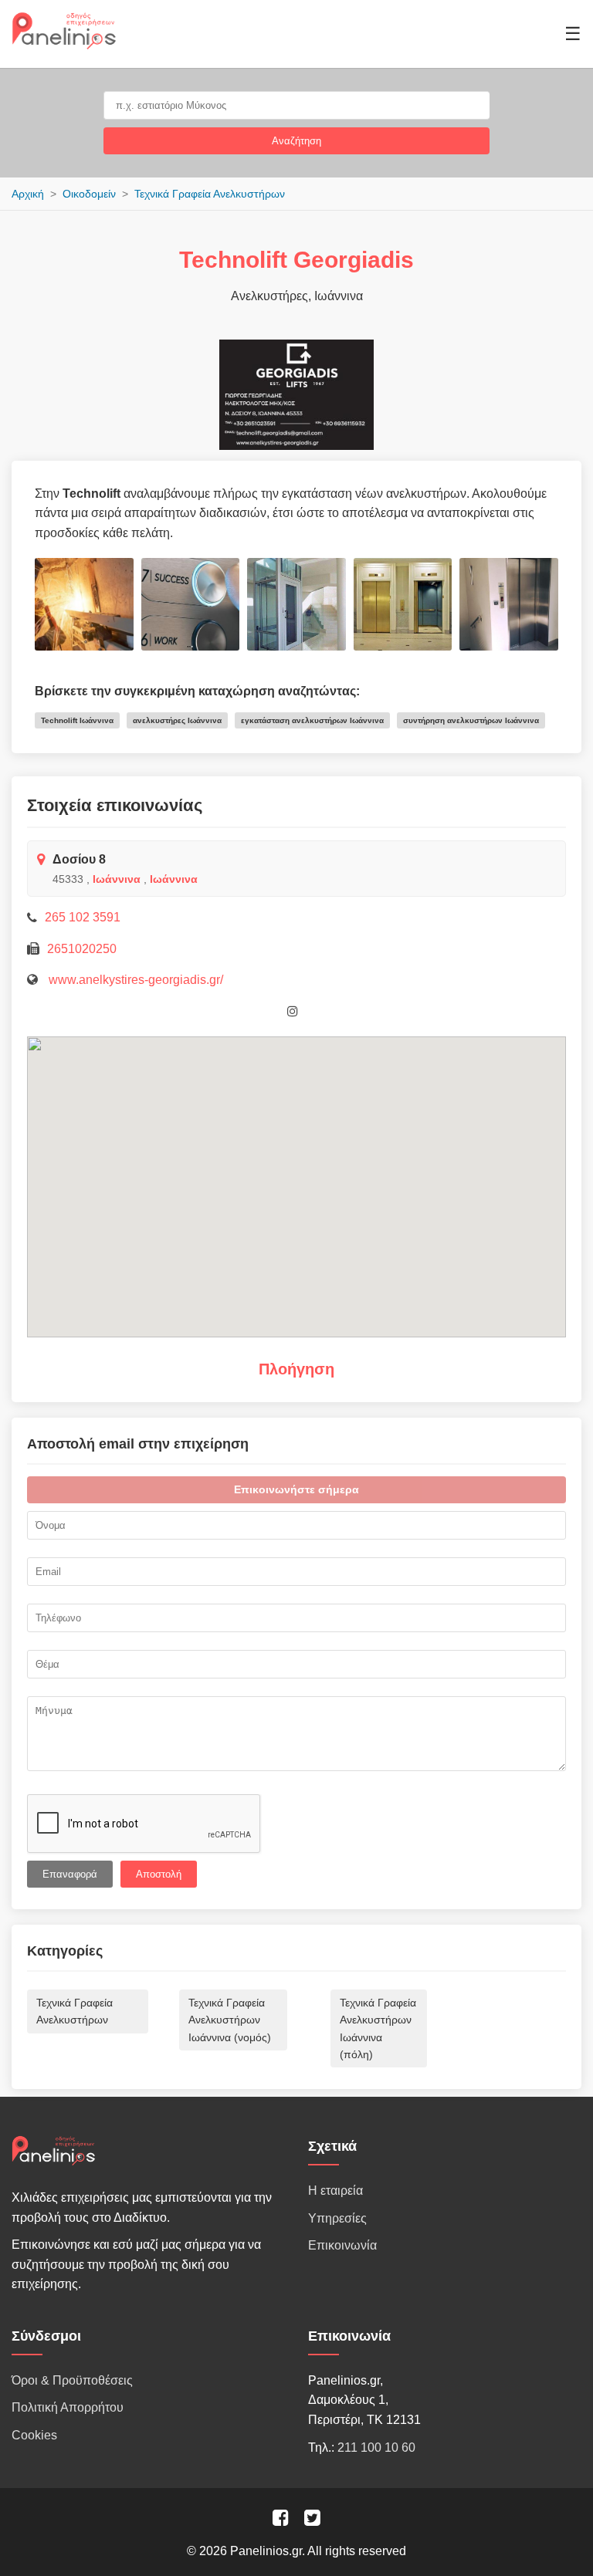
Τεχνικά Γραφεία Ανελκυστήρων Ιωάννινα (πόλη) (378, 2028)
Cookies (34, 2435)
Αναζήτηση (296, 141)
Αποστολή (159, 1874)
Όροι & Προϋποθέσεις (72, 2380)
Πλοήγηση (296, 1369)
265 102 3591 (83, 917)
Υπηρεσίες (337, 2218)
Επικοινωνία (342, 2245)
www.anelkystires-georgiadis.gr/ (134, 980)
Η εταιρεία (335, 2191)
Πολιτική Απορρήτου (68, 2407)
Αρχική (28, 194)
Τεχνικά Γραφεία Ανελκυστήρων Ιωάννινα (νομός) (230, 2020)
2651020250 (82, 949)
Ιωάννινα (117, 879)
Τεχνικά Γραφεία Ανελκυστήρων (210, 194)
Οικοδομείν (89, 194)
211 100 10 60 (376, 2448)
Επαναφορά (70, 1874)
